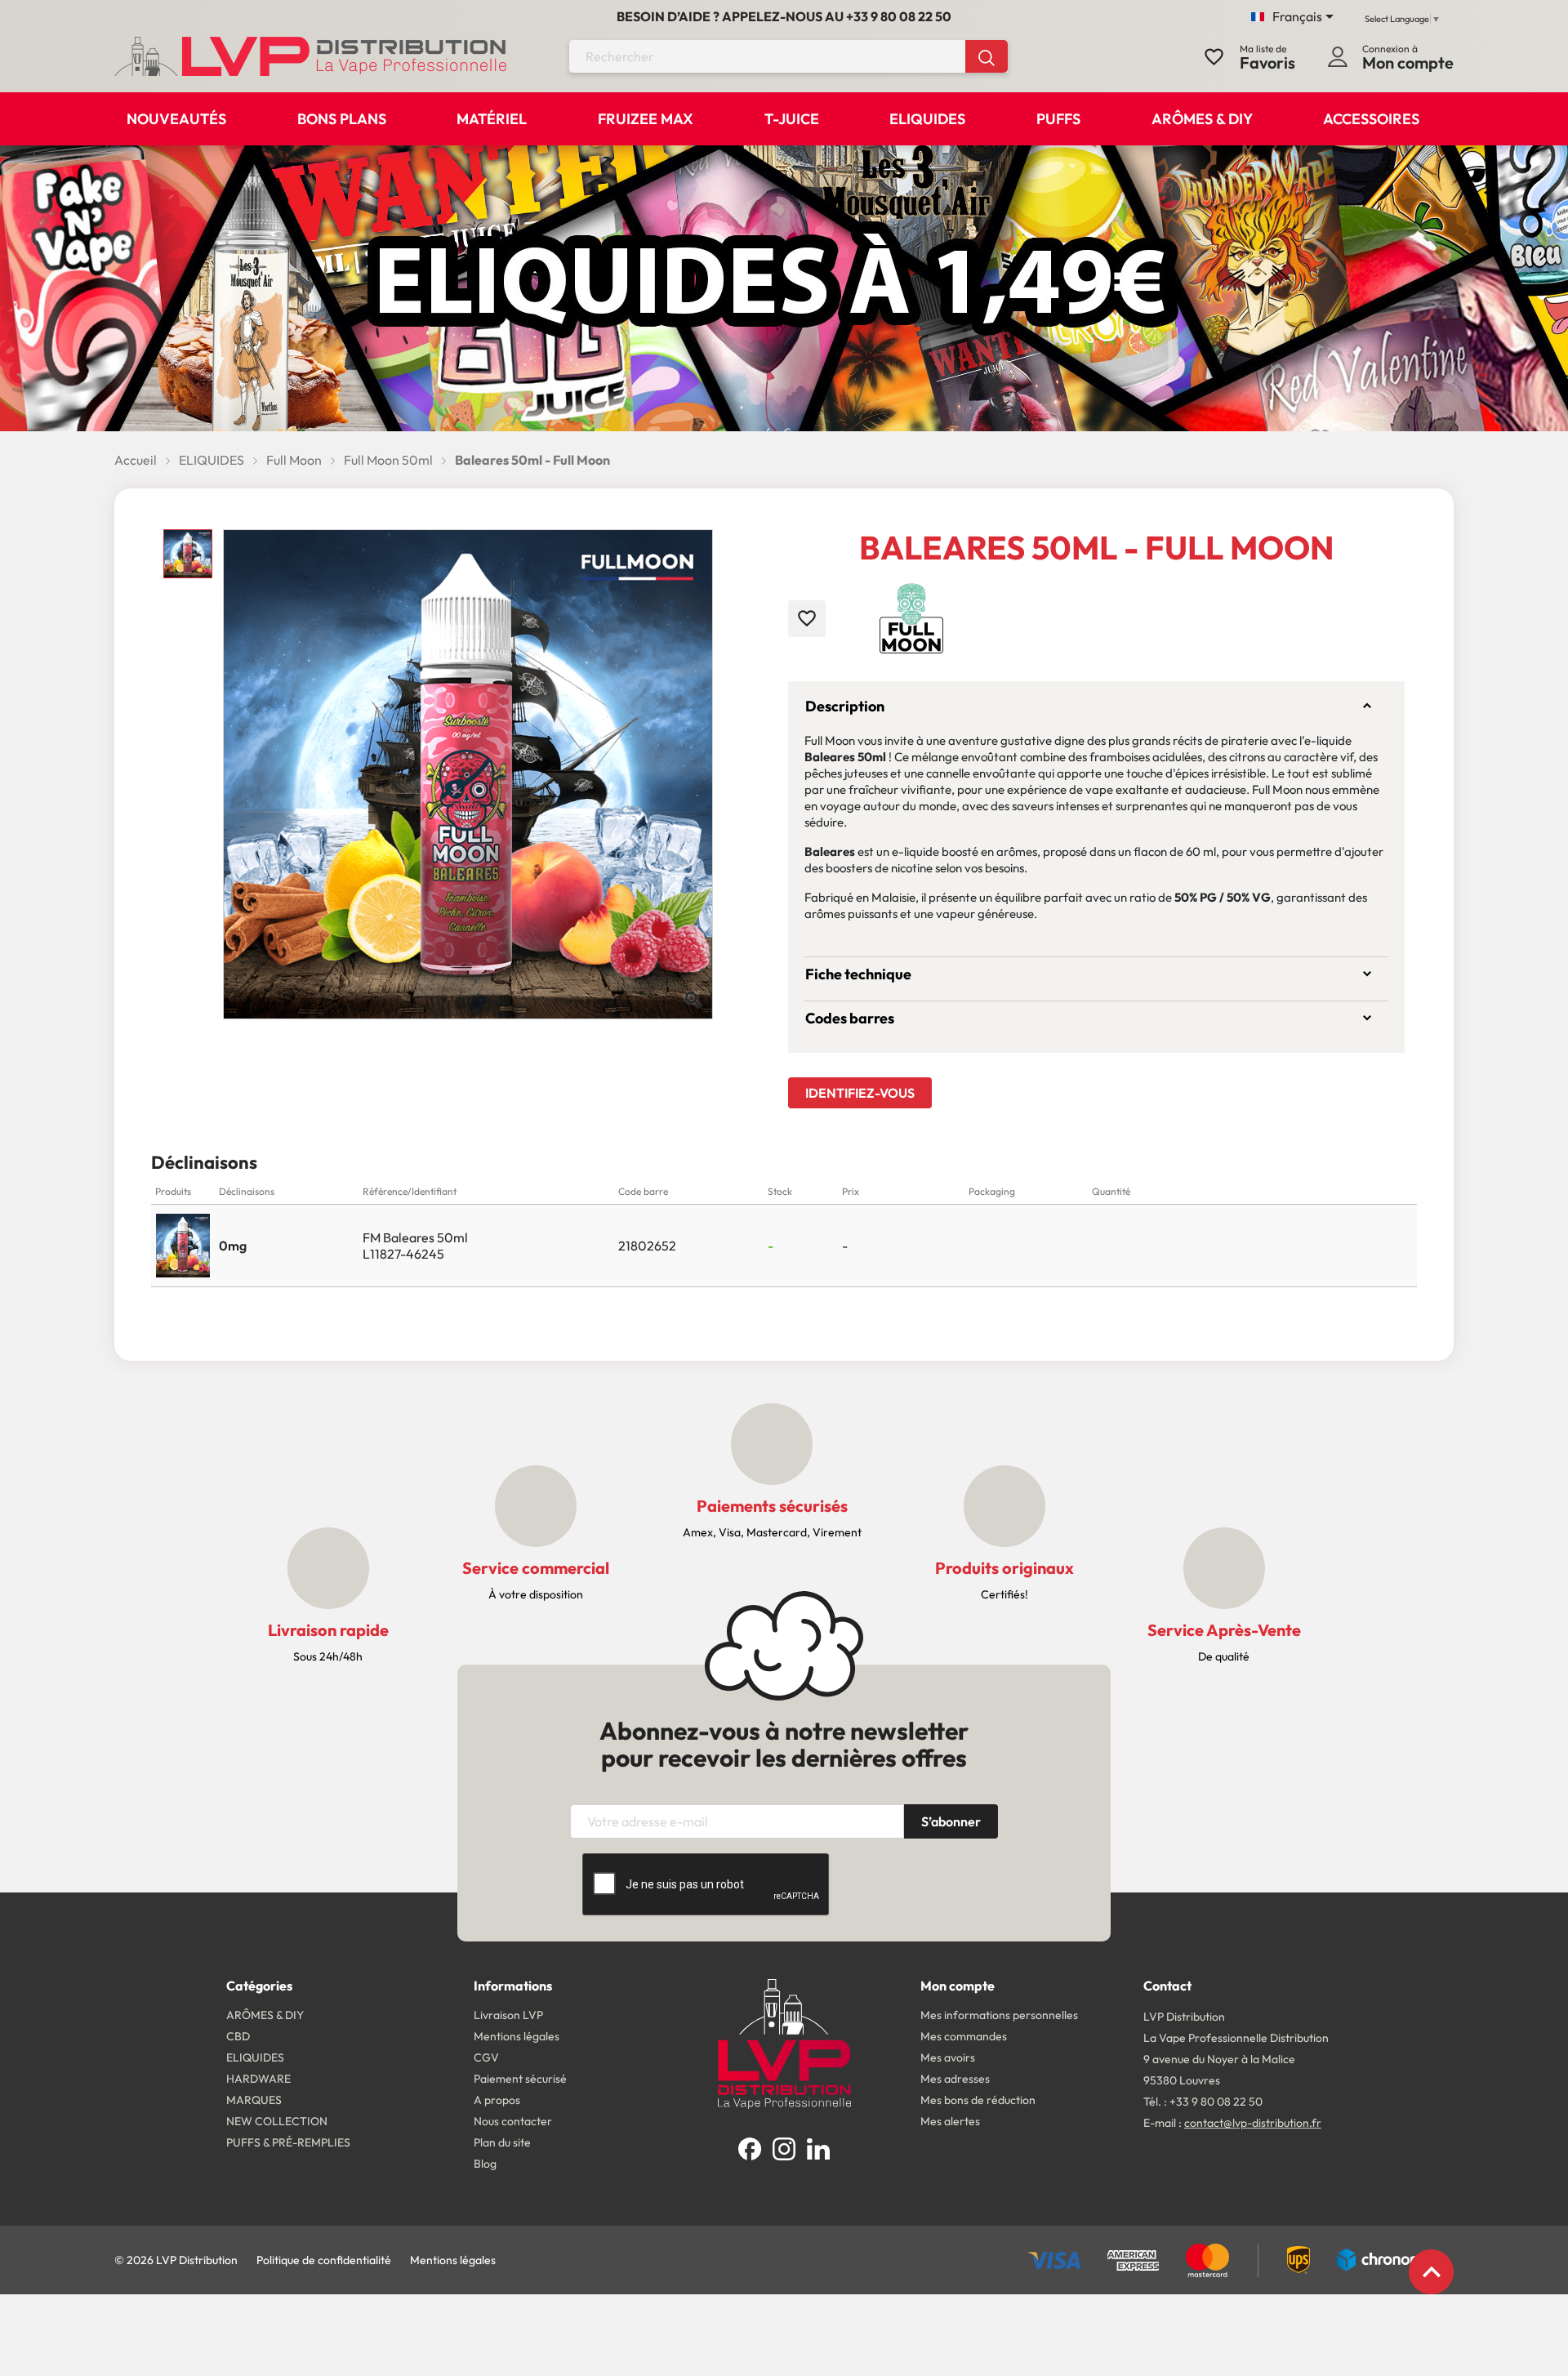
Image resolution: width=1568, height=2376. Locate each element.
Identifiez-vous (860, 1093)
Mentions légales (453, 2260)
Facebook (750, 2149)
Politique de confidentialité (324, 2260)
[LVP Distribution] (784, 2042)
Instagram (784, 2149)
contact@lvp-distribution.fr (1253, 2123)
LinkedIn (818, 2149)
